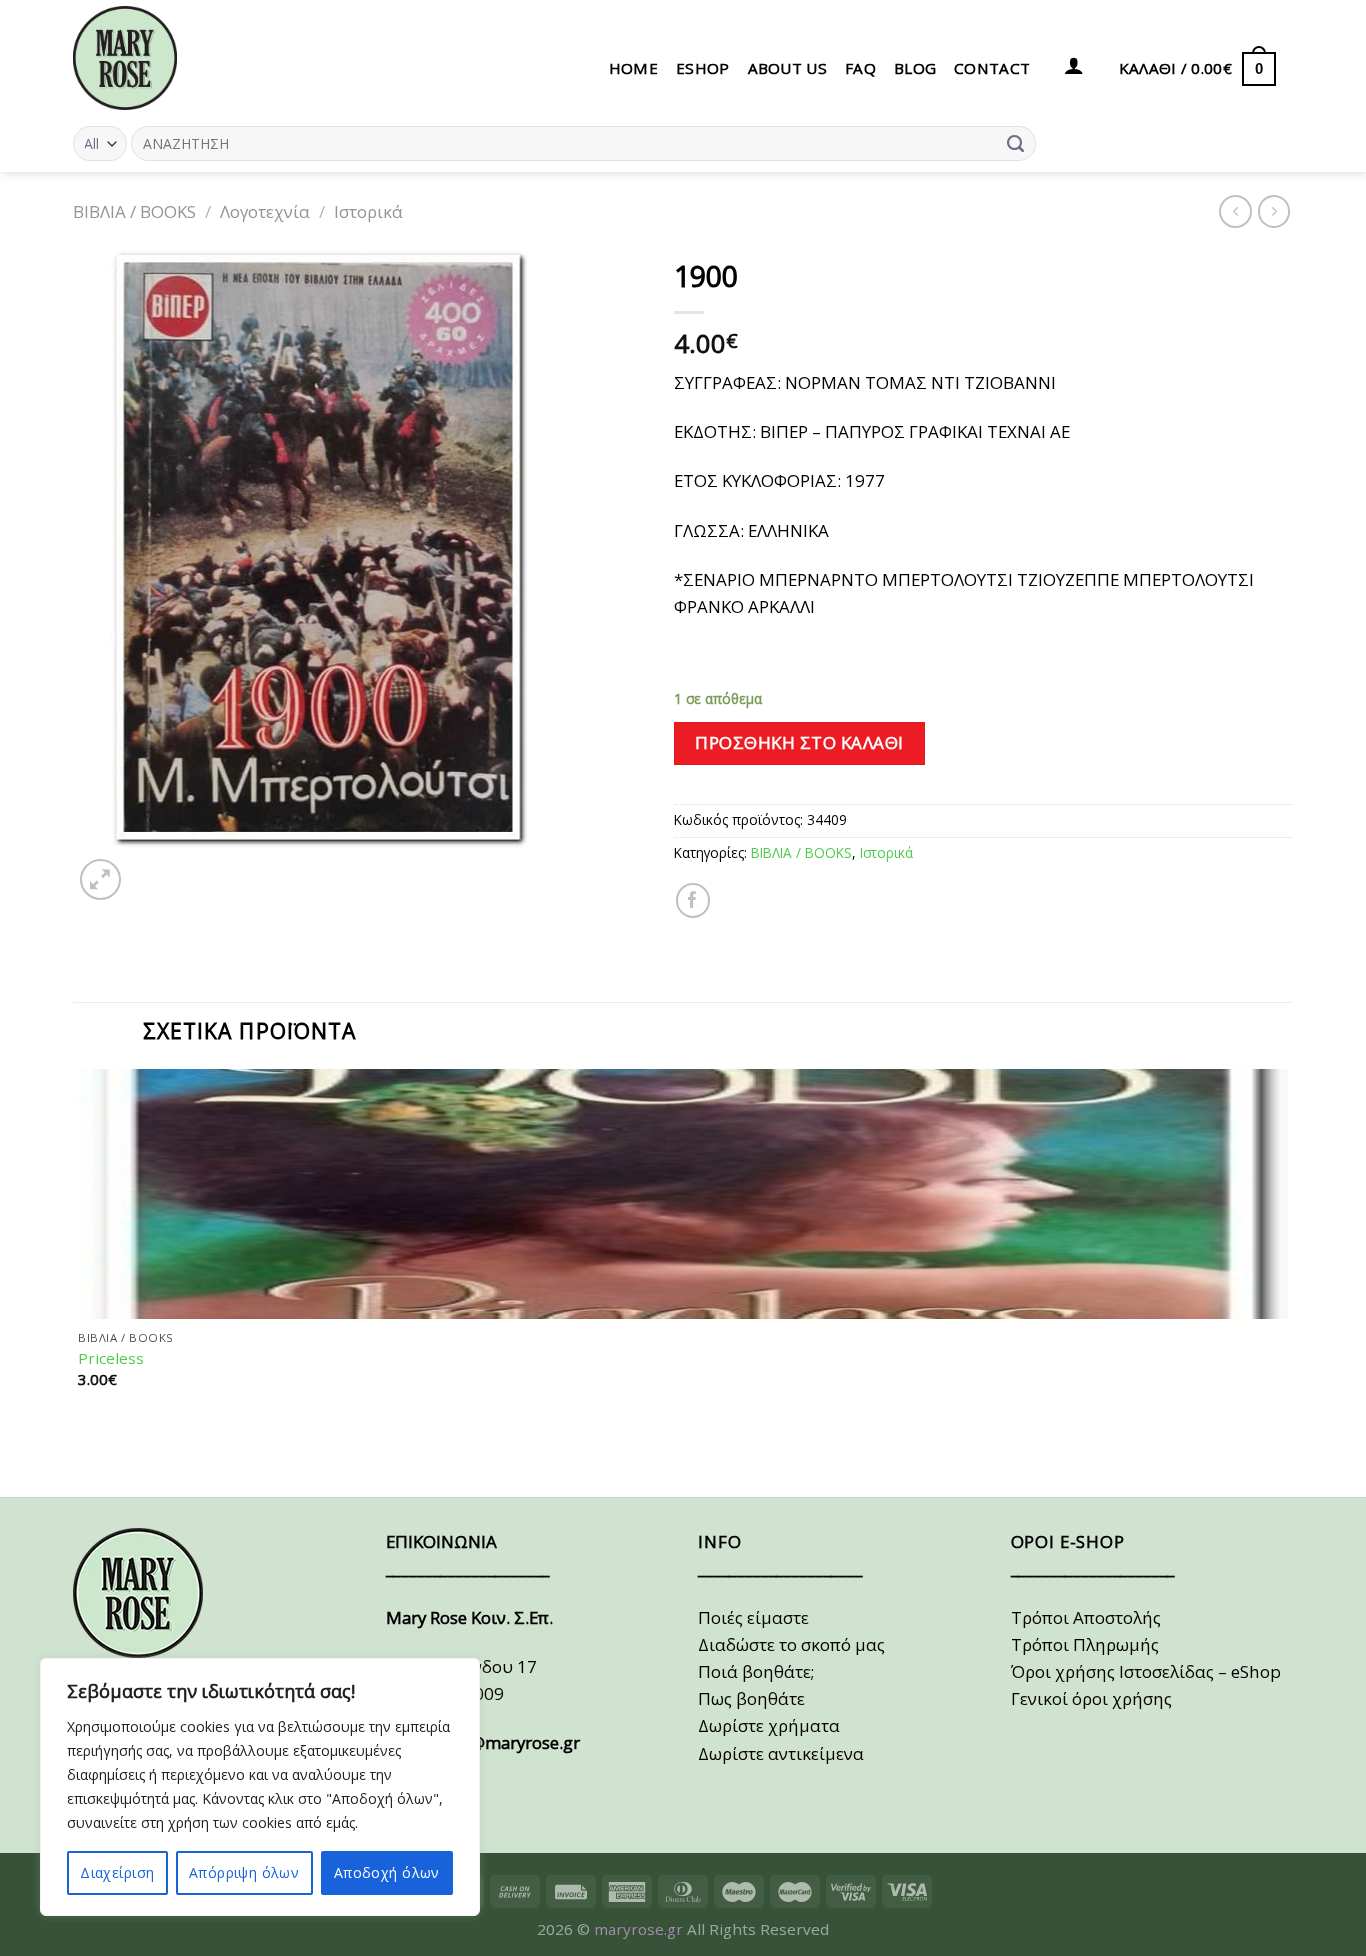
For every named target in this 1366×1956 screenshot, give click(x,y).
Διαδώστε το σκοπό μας (791, 1644)
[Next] (151, 868)
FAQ (860, 68)
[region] (260, 1787)
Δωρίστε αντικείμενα (781, 1753)
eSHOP (703, 68)
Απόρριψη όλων (244, 1872)
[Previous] (83, 1459)
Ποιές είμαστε (753, 1617)
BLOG (915, 68)
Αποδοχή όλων (387, 1872)
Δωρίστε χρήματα (769, 1725)
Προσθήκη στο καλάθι (799, 742)
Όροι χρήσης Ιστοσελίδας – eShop (1146, 1671)
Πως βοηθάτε (751, 1698)
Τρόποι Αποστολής (1086, 1617)
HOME (633, 68)
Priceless (111, 1358)
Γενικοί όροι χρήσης (1091, 1698)
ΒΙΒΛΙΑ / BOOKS (134, 211)
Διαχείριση (117, 1872)
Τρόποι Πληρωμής (1085, 1644)
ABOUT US (787, 68)
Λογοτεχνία (265, 211)
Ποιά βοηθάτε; (756, 1671)
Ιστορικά (368, 211)
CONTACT (992, 68)
